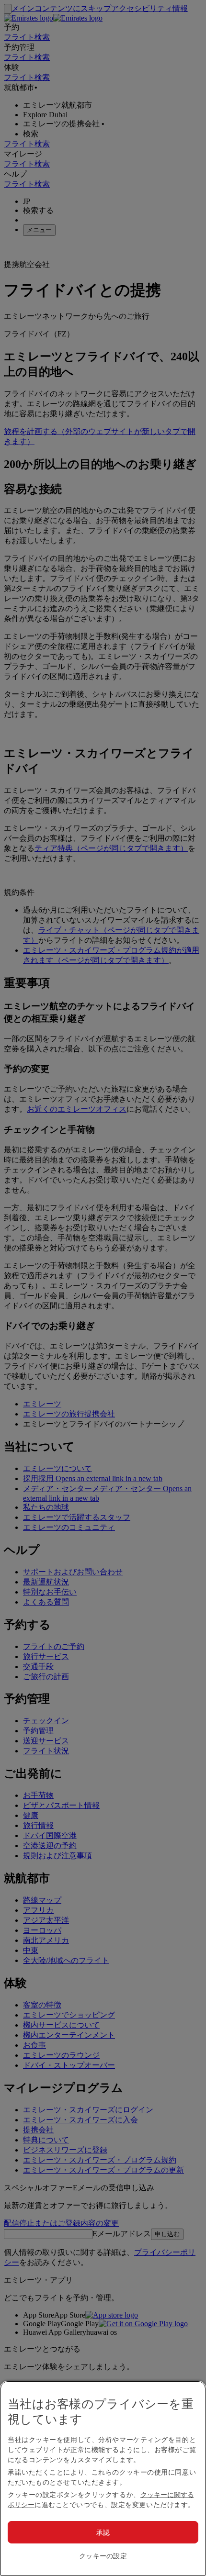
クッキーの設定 (103, 2556)
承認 (103, 2532)
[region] (103, 2478)
